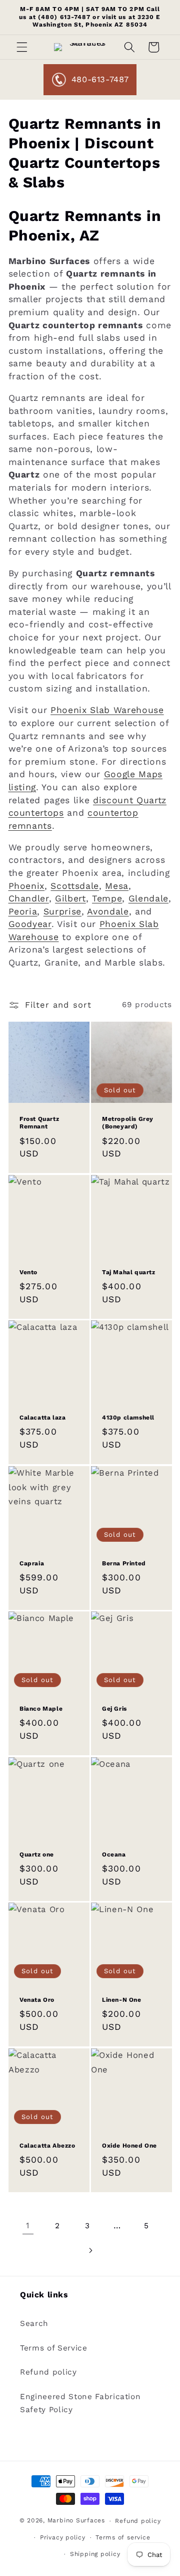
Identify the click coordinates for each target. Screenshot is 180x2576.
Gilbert (70, 898)
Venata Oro (37, 2000)
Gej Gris (114, 1709)
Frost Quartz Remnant (39, 1122)
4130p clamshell (128, 1418)
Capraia (32, 1563)
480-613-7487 (100, 79)
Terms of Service (54, 2348)
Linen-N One (122, 2000)
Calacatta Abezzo (47, 2146)
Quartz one (37, 1854)
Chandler (29, 898)
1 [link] (28, 2226)
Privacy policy (63, 2537)
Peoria (23, 911)
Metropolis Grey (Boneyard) (128, 1122)
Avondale (108, 911)
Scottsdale (75, 886)
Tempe (107, 898)
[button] (22, 47)
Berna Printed (124, 1563)
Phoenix (27, 886)
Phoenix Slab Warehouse (107, 710)
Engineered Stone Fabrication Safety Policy (80, 2403)
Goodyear (30, 924)
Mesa (117, 886)
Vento (28, 1272)
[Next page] (90, 2250)
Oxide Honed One (129, 2146)
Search (34, 2323)
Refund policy (48, 2372)
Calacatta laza (42, 1418)
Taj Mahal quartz (129, 1272)
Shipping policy (95, 2554)
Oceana (114, 1854)
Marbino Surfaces (76, 2521)
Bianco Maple (41, 1709)
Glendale (148, 898)
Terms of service (123, 2537)
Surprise (62, 911)
